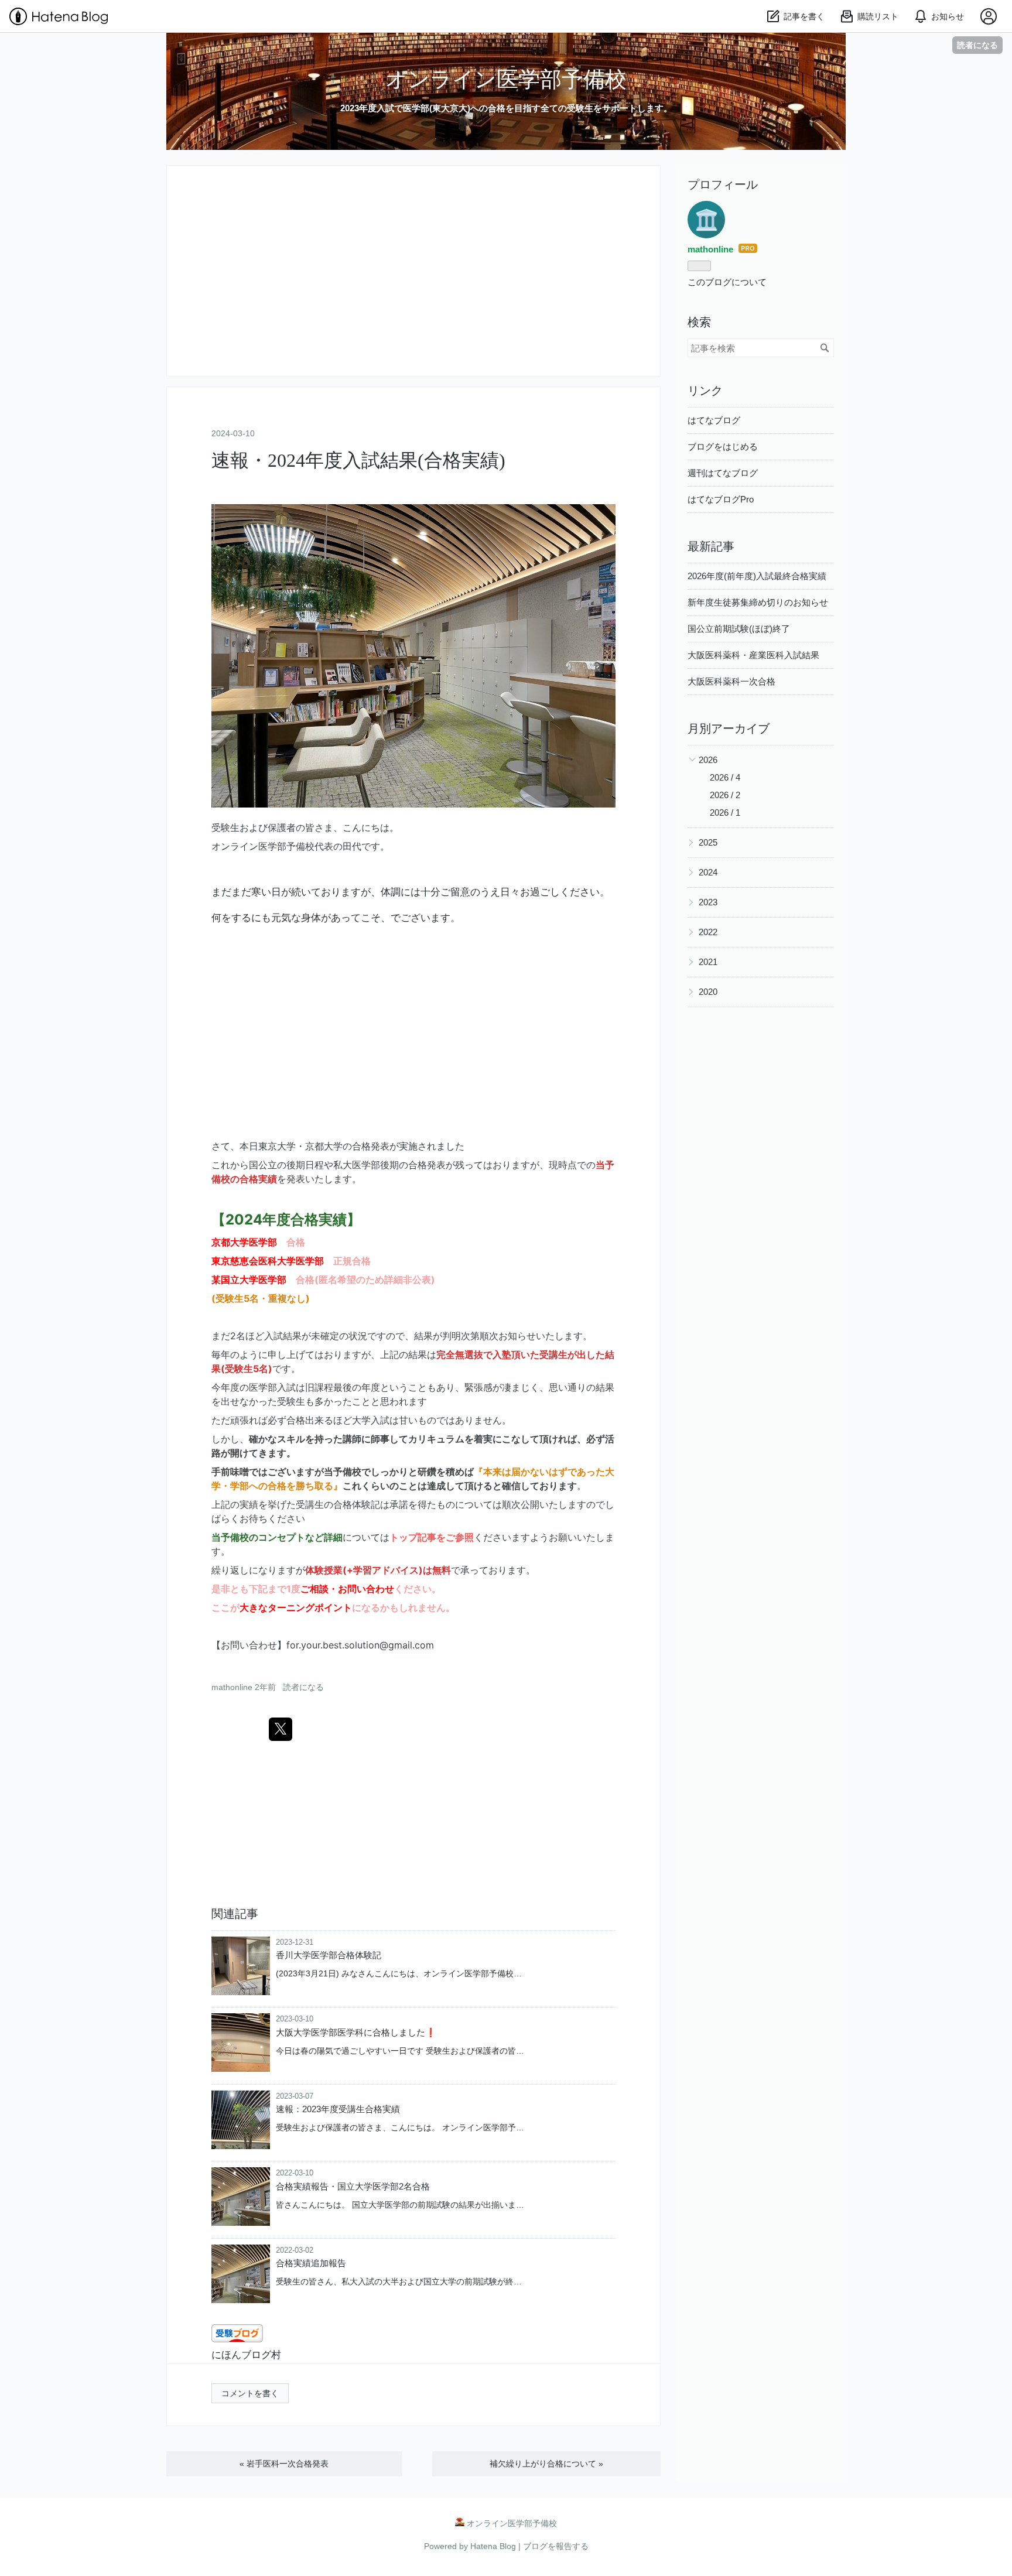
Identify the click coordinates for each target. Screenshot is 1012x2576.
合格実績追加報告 (311, 2263)
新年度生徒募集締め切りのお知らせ (758, 602)
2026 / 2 (725, 795)
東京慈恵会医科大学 (254, 1261)
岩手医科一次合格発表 (284, 2464)
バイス (405, 1570)
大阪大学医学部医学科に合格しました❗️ (356, 2032)
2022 (708, 932)
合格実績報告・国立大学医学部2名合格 (353, 2186)
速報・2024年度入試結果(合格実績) (358, 460)
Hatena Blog (493, 2546)
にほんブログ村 (246, 2355)
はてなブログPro (721, 499)
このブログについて (727, 282)
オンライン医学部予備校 (506, 79)
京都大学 (324, 1146)
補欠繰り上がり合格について (546, 2464)
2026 (708, 760)
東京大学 (277, 1146)
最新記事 (711, 546)
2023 (708, 902)
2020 (708, 992)
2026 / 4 (725, 777)
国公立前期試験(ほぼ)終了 (739, 629)
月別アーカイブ (729, 728)
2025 (708, 842)
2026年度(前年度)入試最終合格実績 (757, 576)
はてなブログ (714, 420)
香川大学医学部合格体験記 (329, 1955)
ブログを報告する (556, 2546)
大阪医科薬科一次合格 (731, 681)
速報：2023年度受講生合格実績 (338, 2109)
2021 (708, 962)
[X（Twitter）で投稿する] (281, 1729)
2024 (708, 872)
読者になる (977, 45)
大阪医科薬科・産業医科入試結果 (753, 655)
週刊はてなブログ (723, 473)
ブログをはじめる (723, 447)
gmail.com (411, 1645)
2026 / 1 (725, 813)
